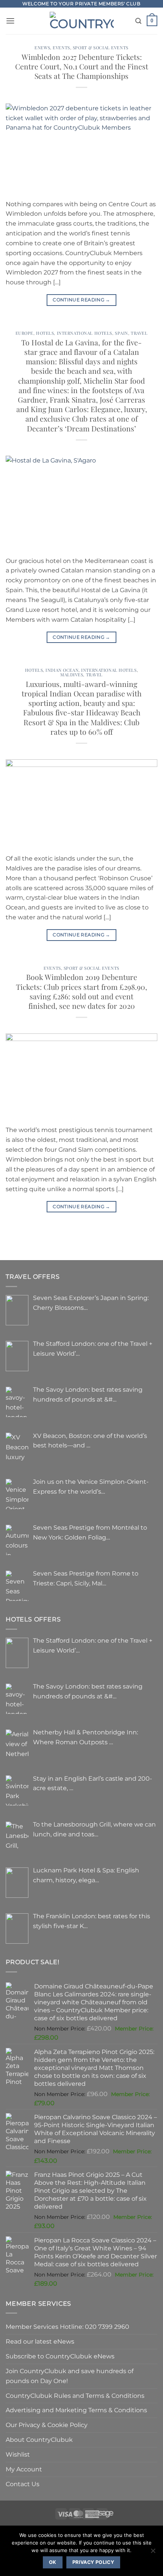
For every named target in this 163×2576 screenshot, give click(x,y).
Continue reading (81, 300)
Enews (42, 48)
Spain (121, 333)
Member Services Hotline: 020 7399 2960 (67, 2327)
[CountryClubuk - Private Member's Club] (82, 21)
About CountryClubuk (39, 2440)
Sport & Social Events (101, 48)
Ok (53, 2562)
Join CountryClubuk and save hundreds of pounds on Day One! (70, 2376)
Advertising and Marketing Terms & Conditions (76, 2410)
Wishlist (18, 2454)
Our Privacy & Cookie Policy (47, 2425)
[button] (10, 21)
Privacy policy (93, 2562)
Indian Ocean (62, 670)
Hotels (45, 333)
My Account (24, 2469)
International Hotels (85, 333)
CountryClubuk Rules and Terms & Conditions (75, 2396)
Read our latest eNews (40, 2341)
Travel (139, 333)
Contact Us (23, 2484)
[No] (153, 2553)
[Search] (138, 21)
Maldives (72, 675)
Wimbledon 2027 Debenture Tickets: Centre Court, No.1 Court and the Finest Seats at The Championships (82, 66)
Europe (24, 333)
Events (61, 48)
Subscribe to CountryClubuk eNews (60, 2356)
